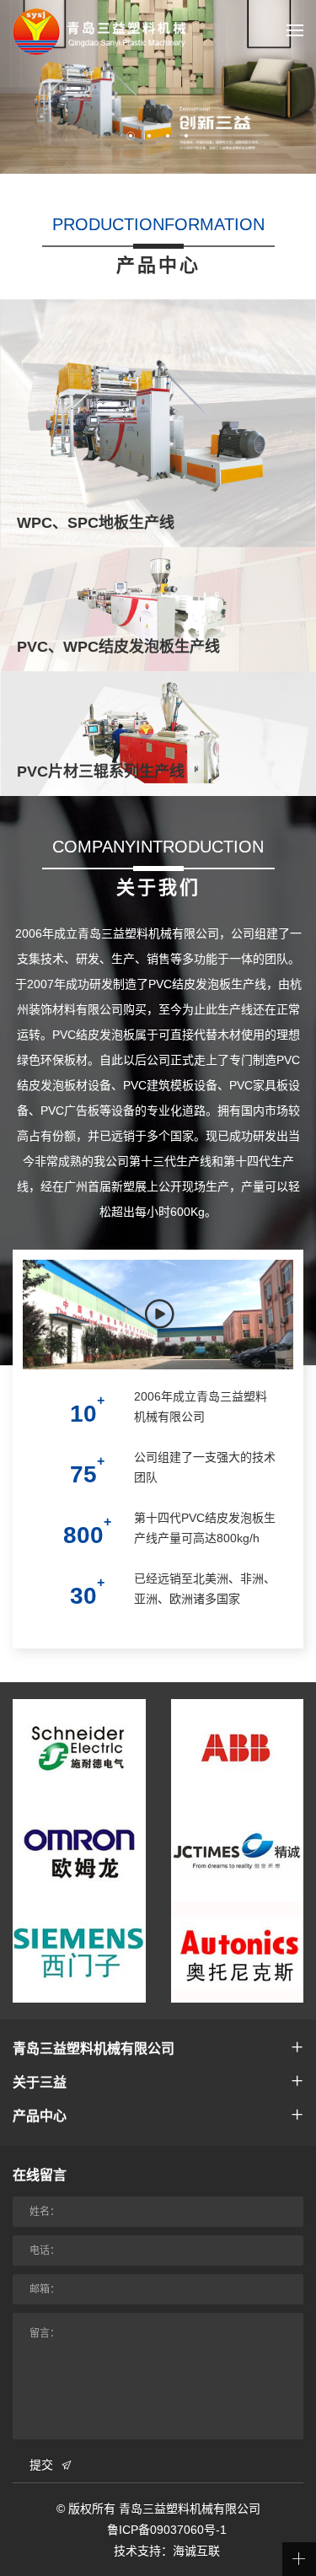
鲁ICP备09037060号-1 (167, 2530)
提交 (41, 2465)
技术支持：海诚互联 (167, 2551)
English (259, 99)
